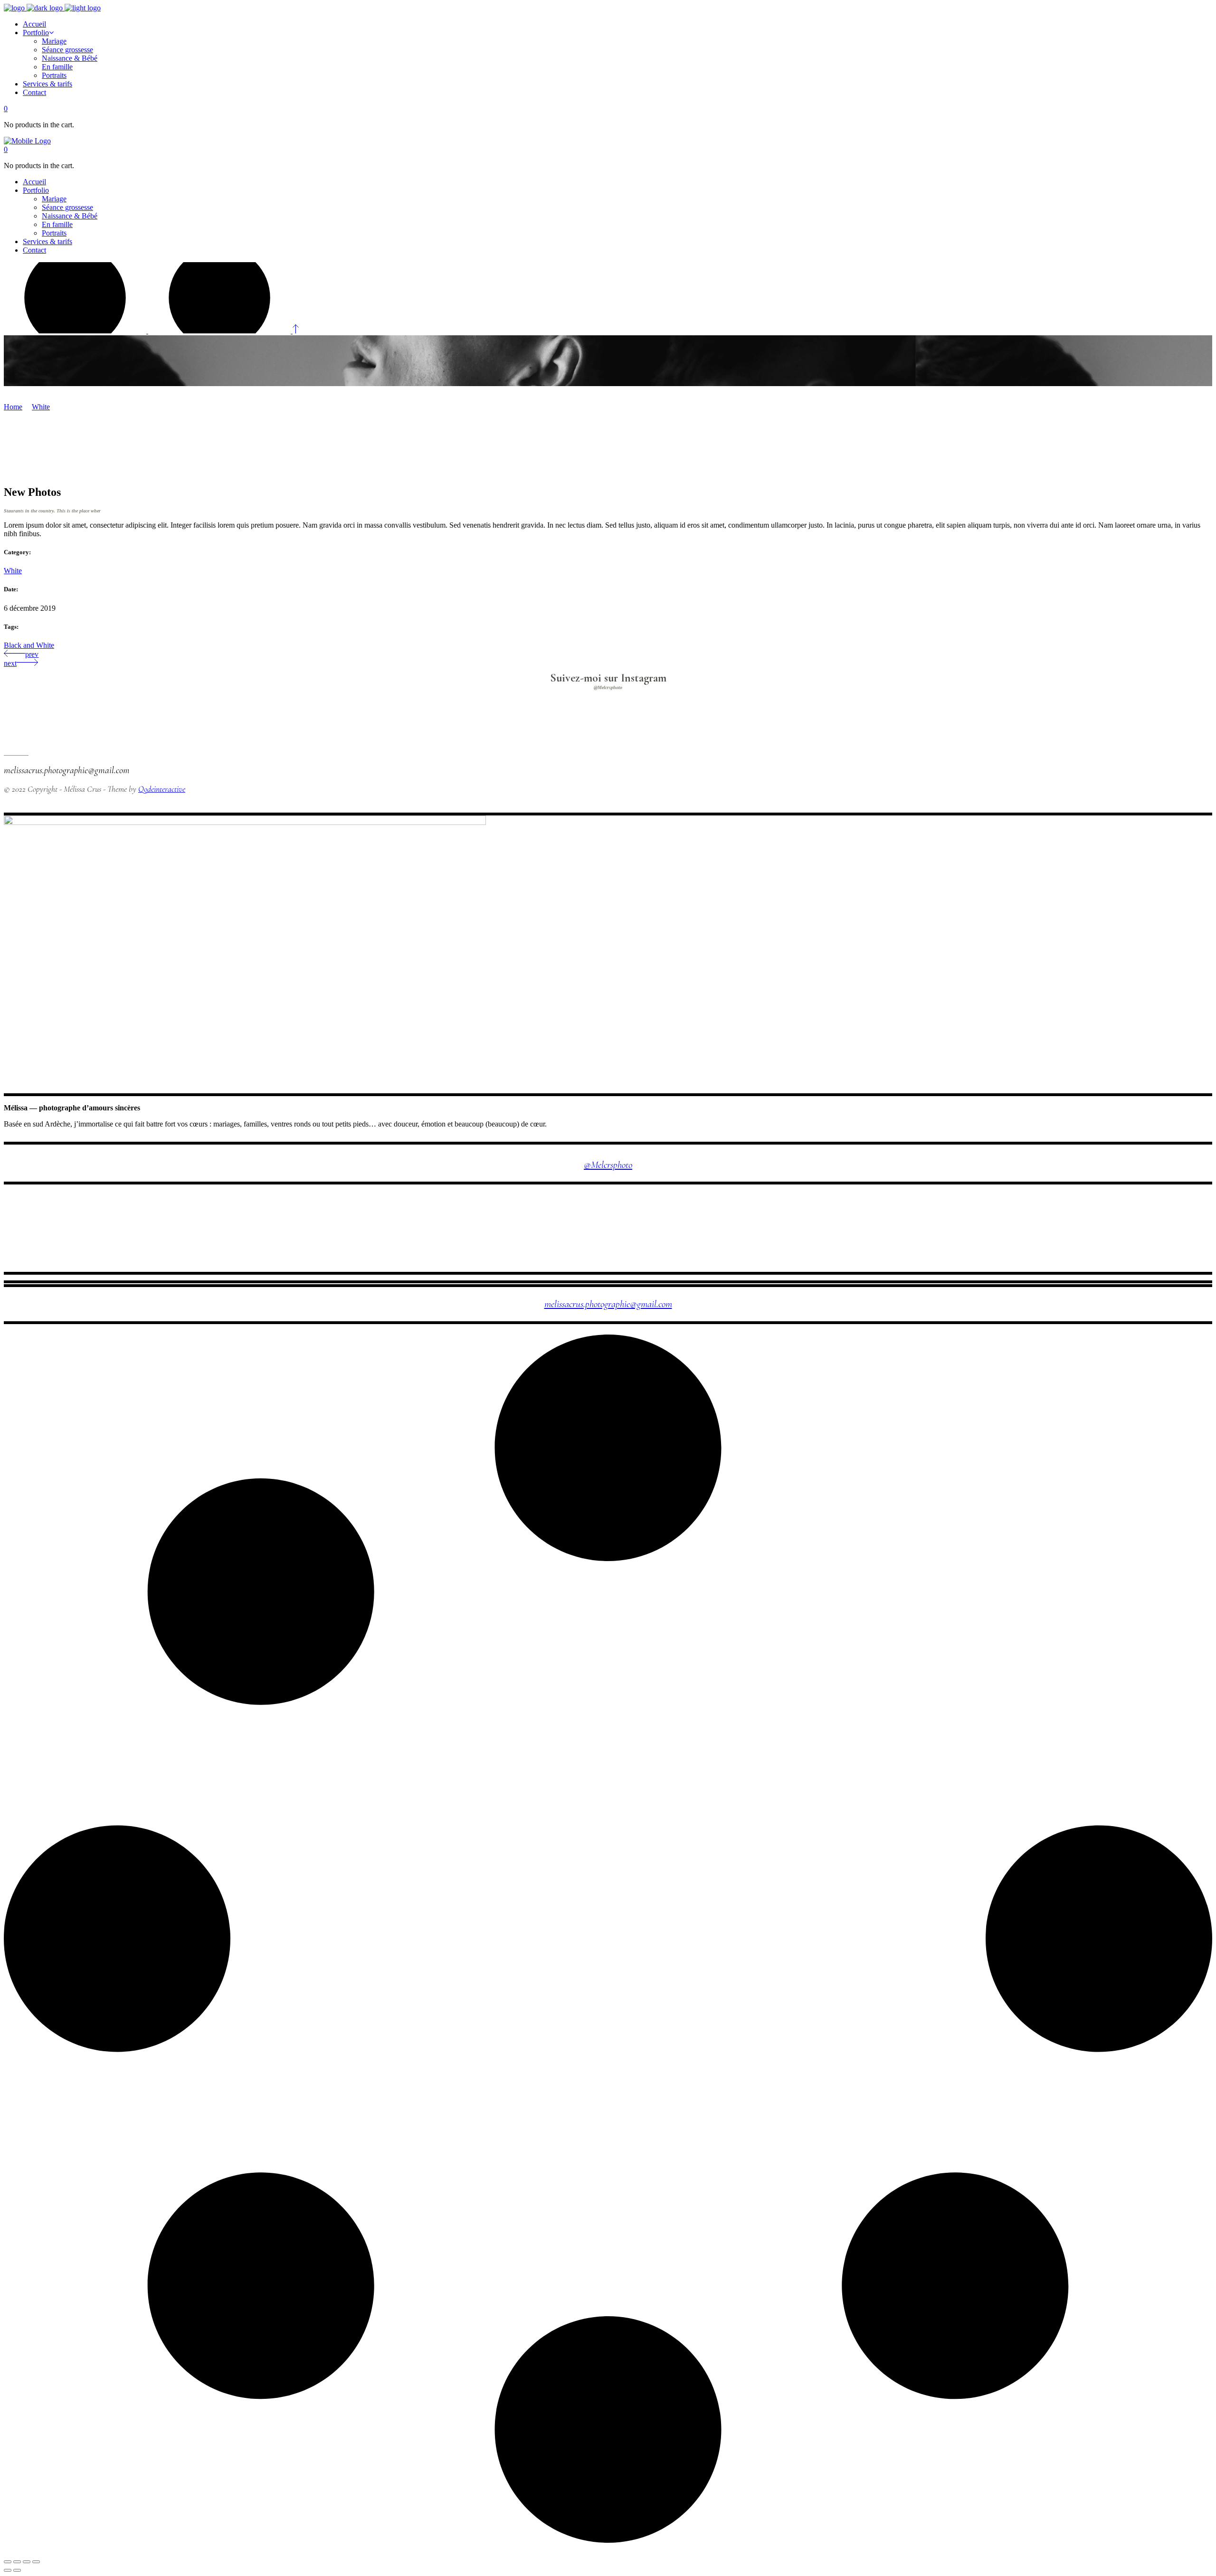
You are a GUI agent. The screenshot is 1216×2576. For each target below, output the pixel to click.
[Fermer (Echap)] (8, 2562)
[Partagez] (17, 2562)
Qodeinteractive (162, 789)
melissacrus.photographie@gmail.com (608, 1304)
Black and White (29, 645)
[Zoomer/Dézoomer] (36, 2562)
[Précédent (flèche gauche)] (8, 2570)
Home (13, 407)
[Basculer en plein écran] (27, 2562)
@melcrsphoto (608, 1165)
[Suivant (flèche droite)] (17, 2570)
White (41, 407)
